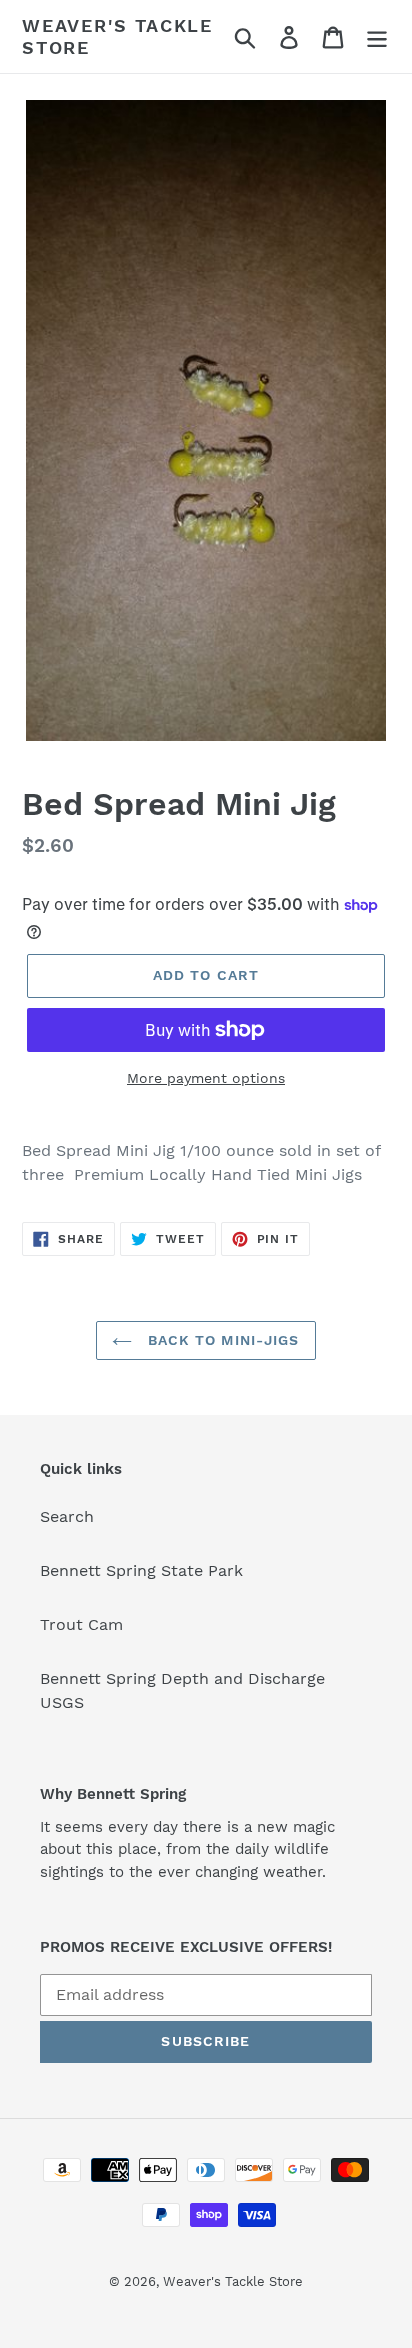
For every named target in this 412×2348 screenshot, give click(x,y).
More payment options (206, 1078)
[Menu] (377, 36)
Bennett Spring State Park (141, 1570)
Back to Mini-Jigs (220, 1340)
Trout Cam (81, 1624)
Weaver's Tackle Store (117, 36)
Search (67, 1516)
